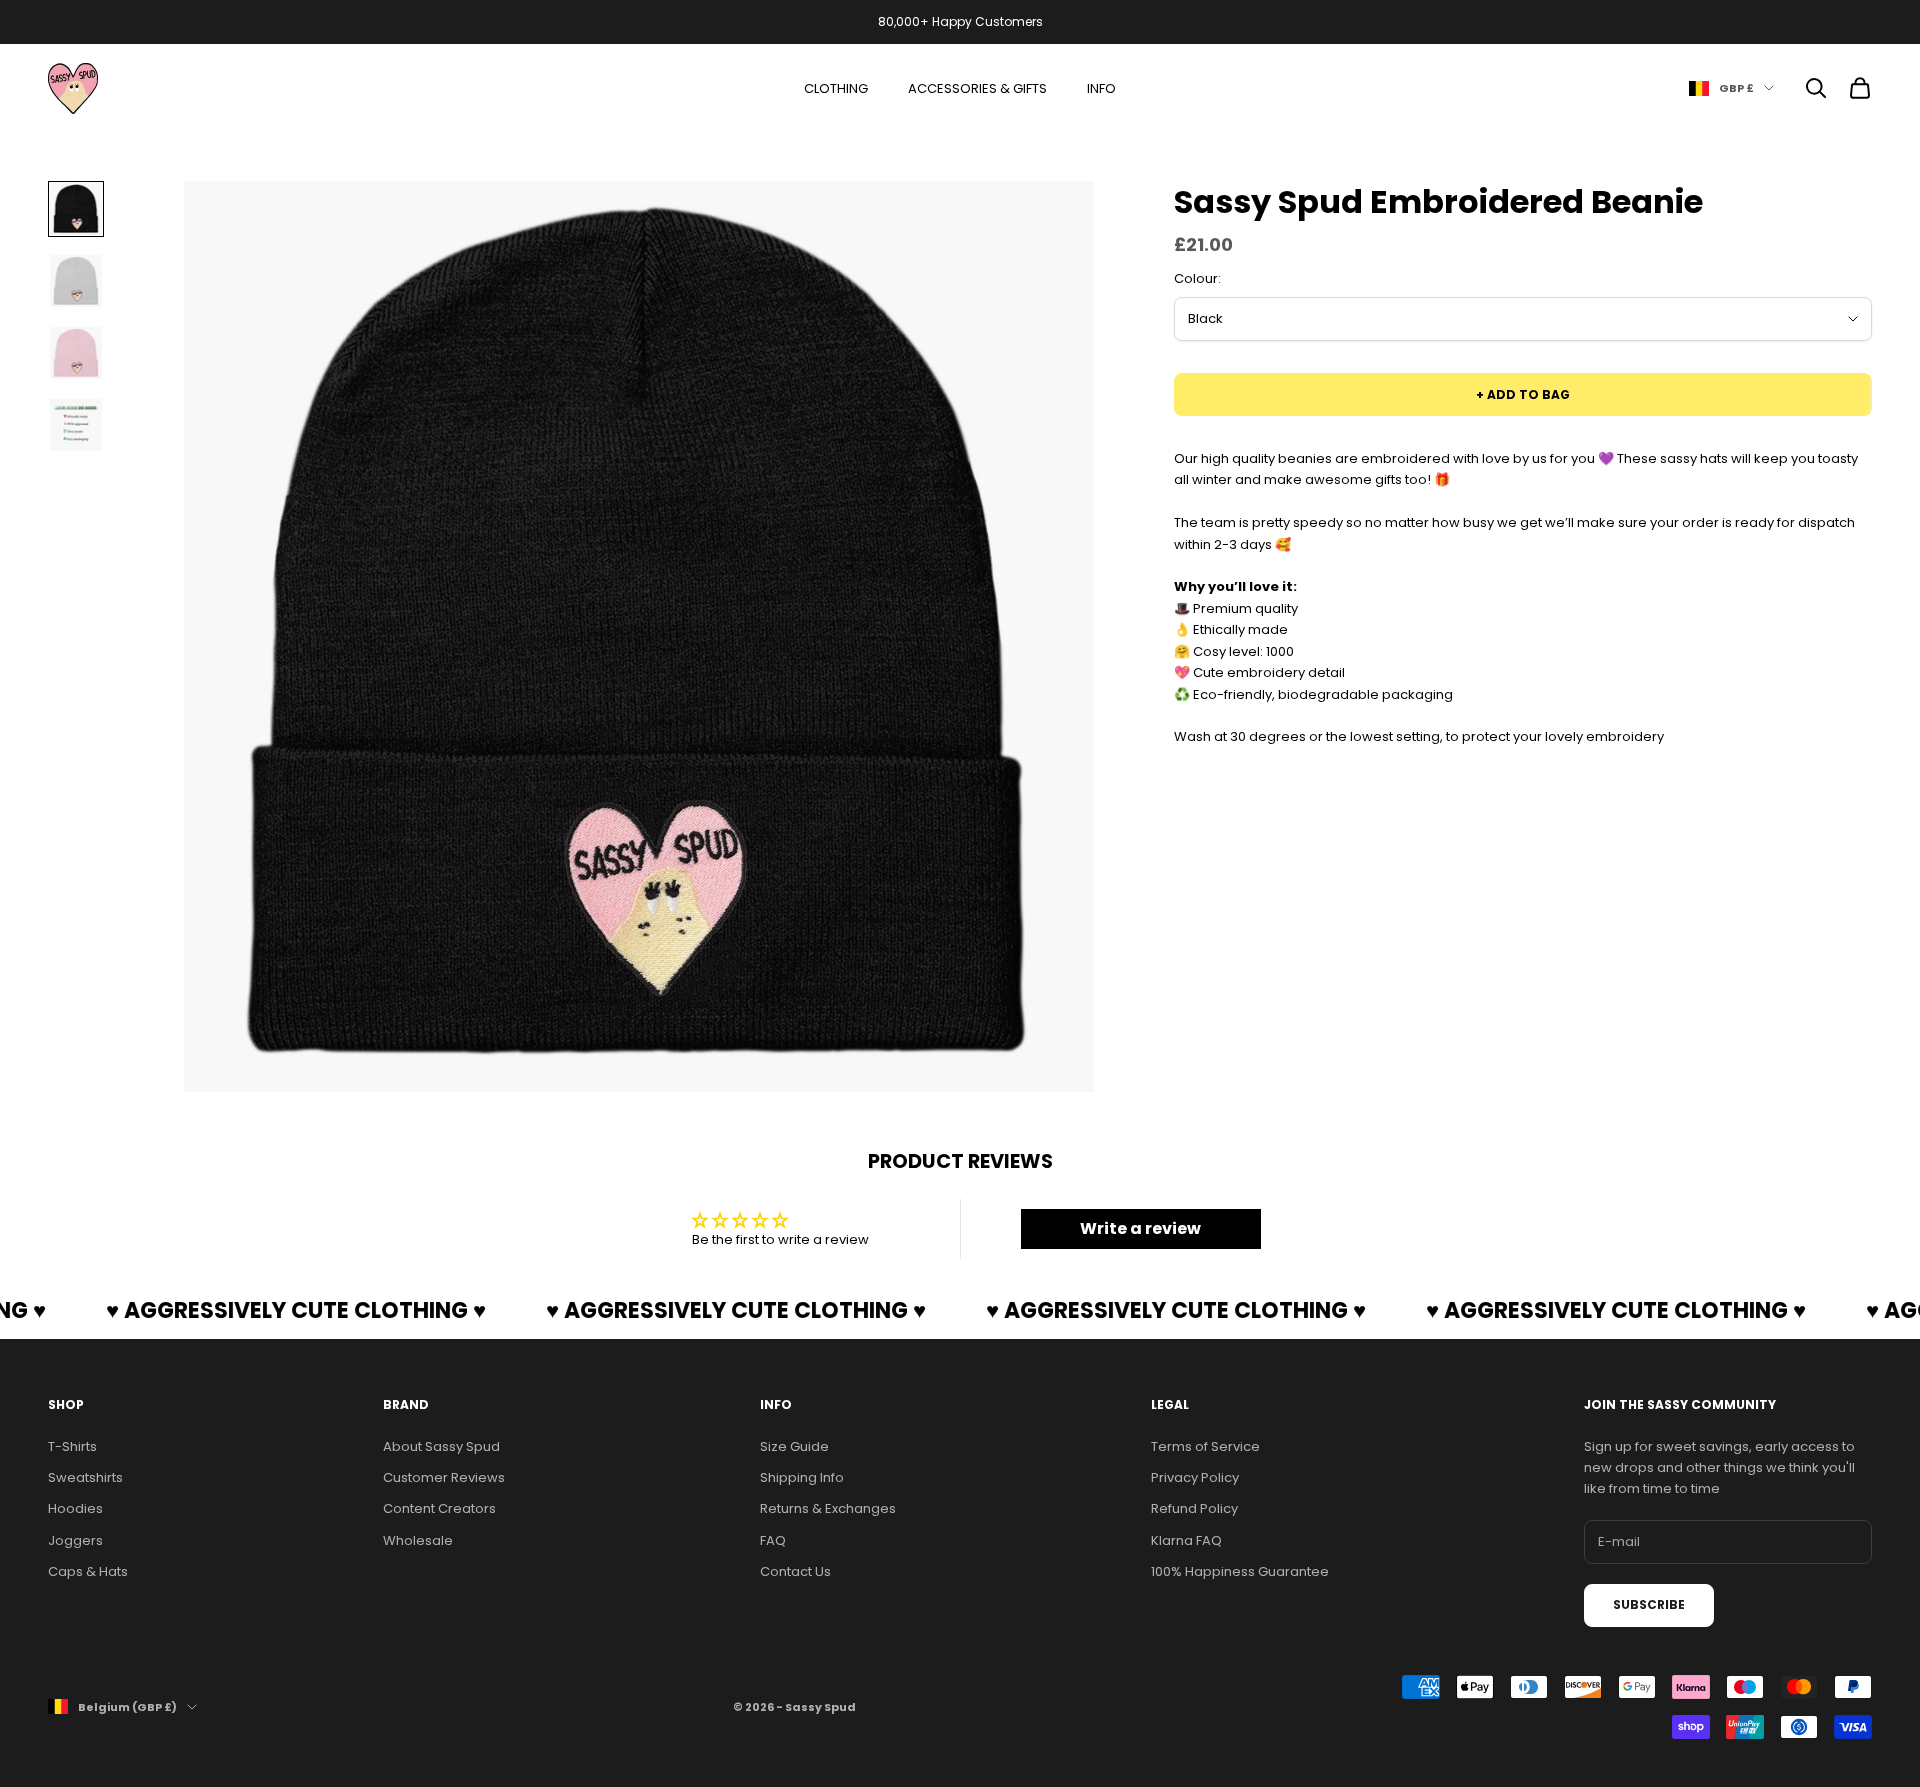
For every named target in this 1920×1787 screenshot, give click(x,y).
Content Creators (439, 1508)
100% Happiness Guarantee (1240, 1571)
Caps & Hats (88, 1571)
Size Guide (794, 1446)
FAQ (773, 1540)
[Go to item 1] (76, 209)
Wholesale (418, 1540)
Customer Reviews (444, 1477)
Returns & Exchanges (828, 1508)
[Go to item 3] (76, 353)
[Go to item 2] (76, 281)
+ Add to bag (1523, 394)
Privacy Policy (1195, 1477)
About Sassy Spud (441, 1446)
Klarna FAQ (1186, 1540)
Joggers (75, 1540)
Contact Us (795, 1571)
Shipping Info (802, 1477)
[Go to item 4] (76, 425)
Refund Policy (1194, 1508)
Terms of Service (1205, 1446)
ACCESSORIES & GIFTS (977, 88)
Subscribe (1649, 1604)
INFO (1101, 88)
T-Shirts (72, 1446)
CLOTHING (836, 88)
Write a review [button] (1140, 1228)
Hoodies (75, 1508)
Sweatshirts (85, 1477)
